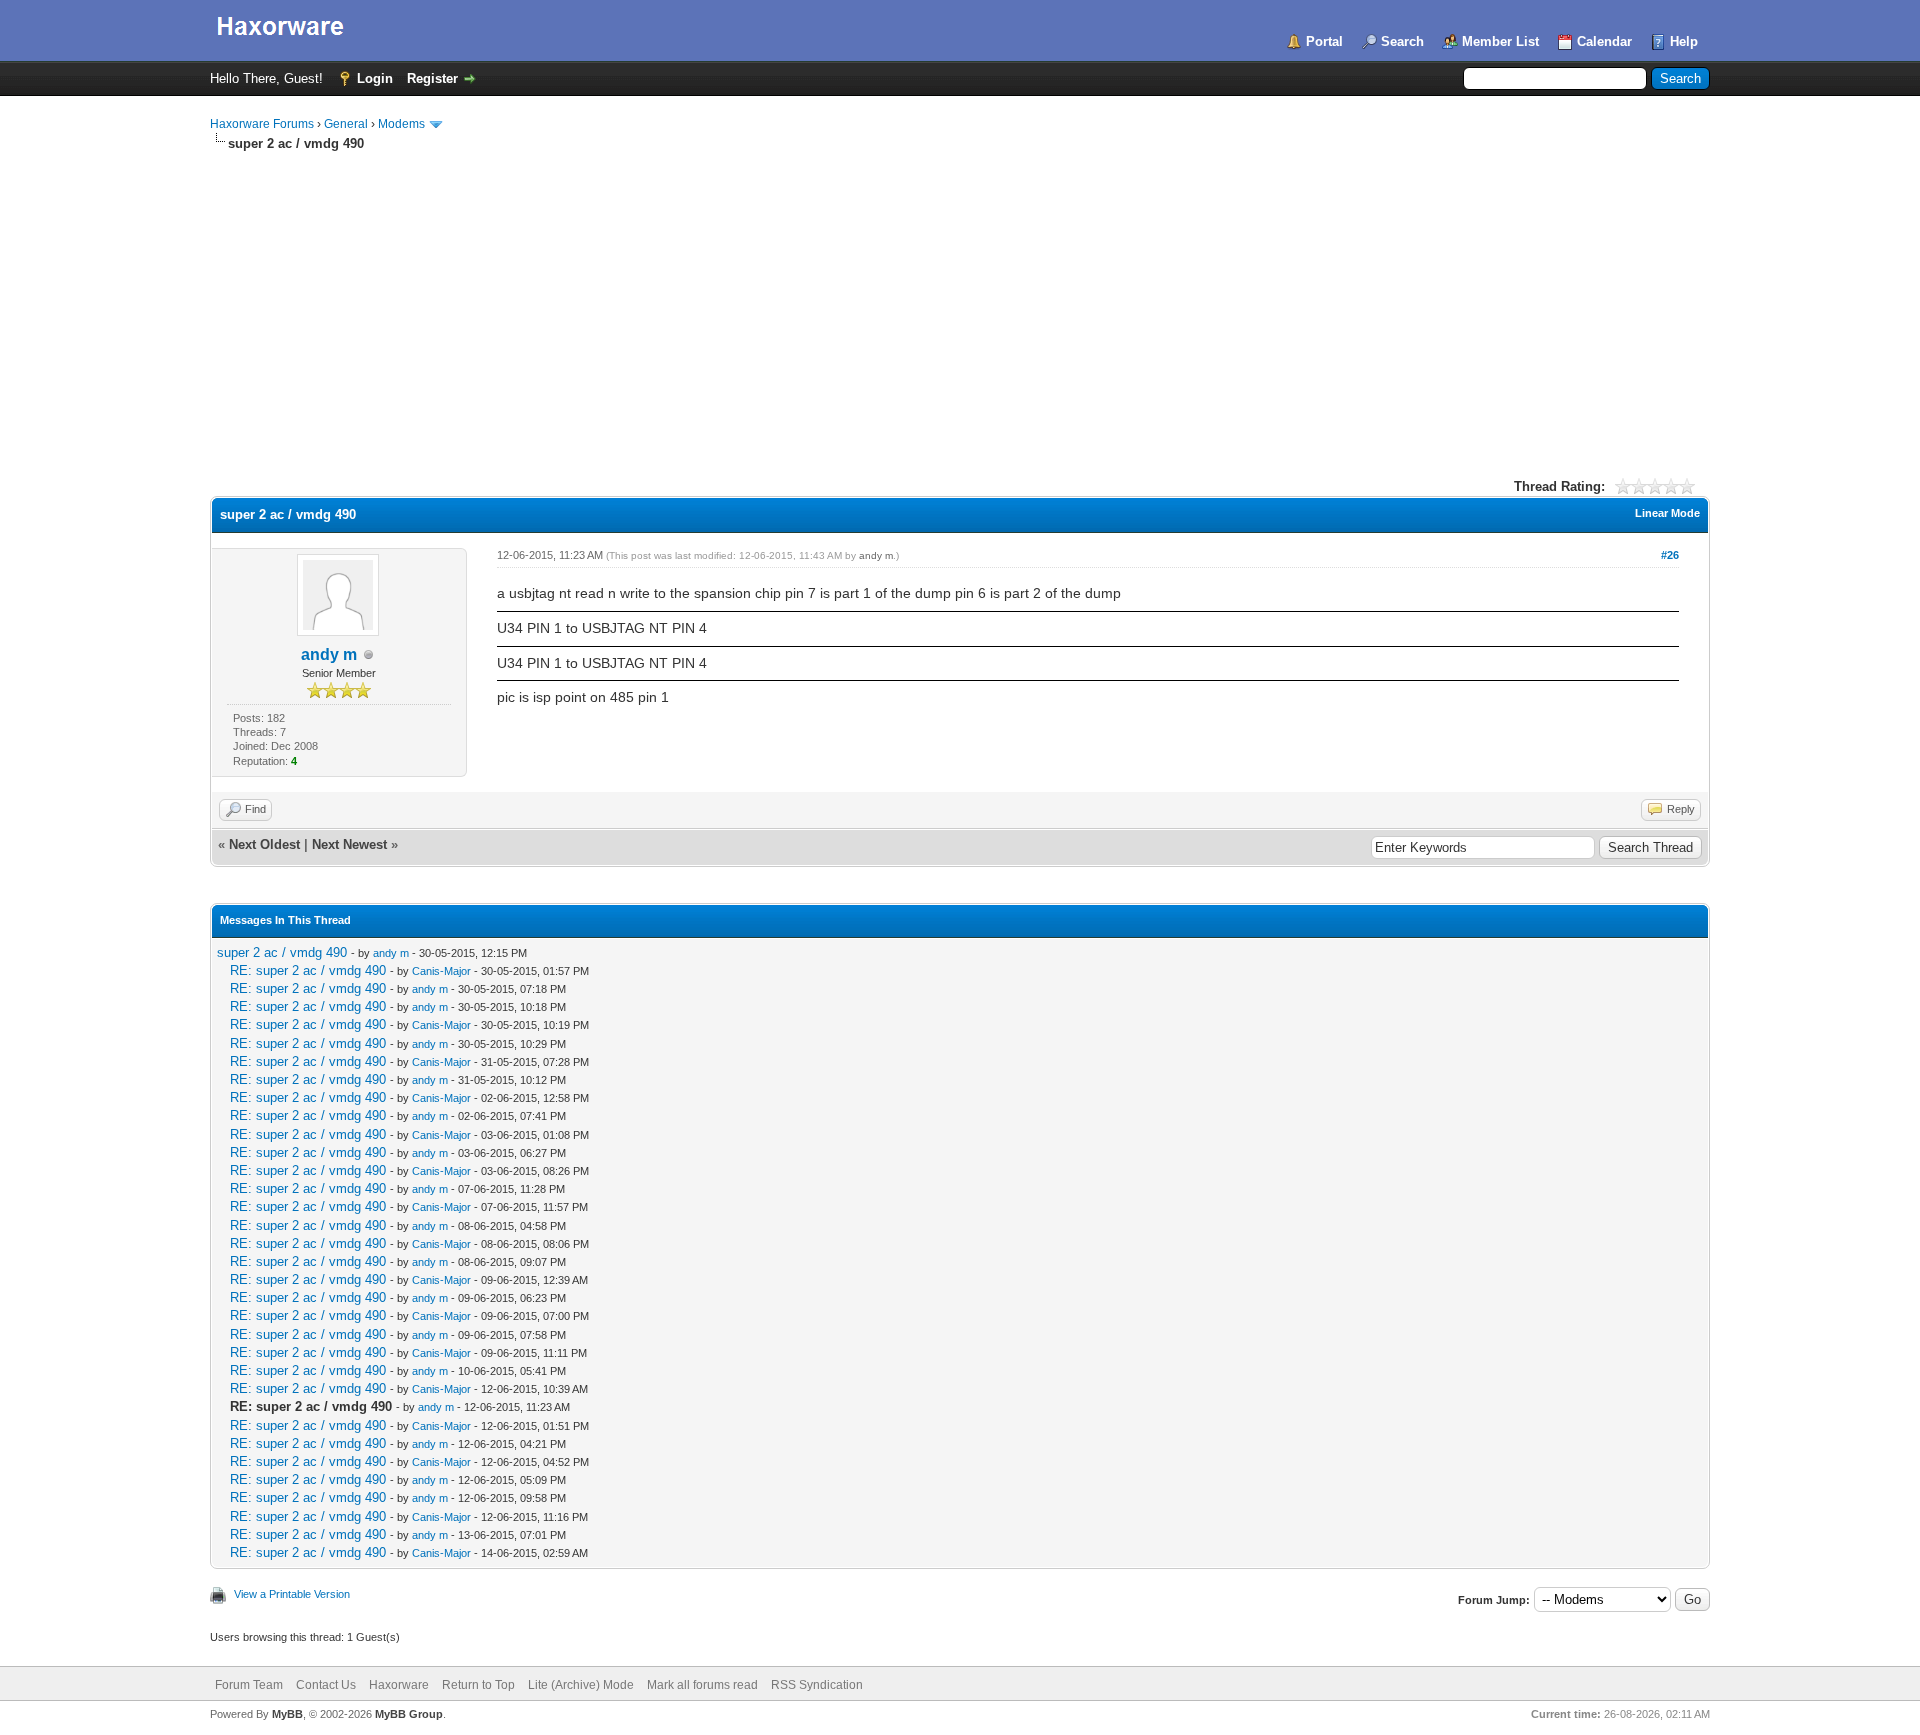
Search (1402, 41)
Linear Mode (1667, 513)
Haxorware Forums (262, 124)
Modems (401, 124)
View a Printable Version (292, 1594)
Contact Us (326, 1685)
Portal (1324, 41)
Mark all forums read (702, 1685)
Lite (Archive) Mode (581, 1685)
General (346, 124)
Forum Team (249, 1685)
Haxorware (399, 1685)
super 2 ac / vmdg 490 (282, 952)
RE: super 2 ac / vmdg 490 (308, 970)
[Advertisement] (960, 303)
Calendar (1604, 41)
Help (1684, 41)
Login (375, 78)
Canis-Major (441, 971)
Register (432, 78)
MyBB (287, 1714)
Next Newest (349, 844)
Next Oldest (264, 844)
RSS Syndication (817, 1685)
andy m (329, 654)
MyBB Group (409, 1714)
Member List (1500, 41)
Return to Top (478, 1685)
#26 (1670, 555)
